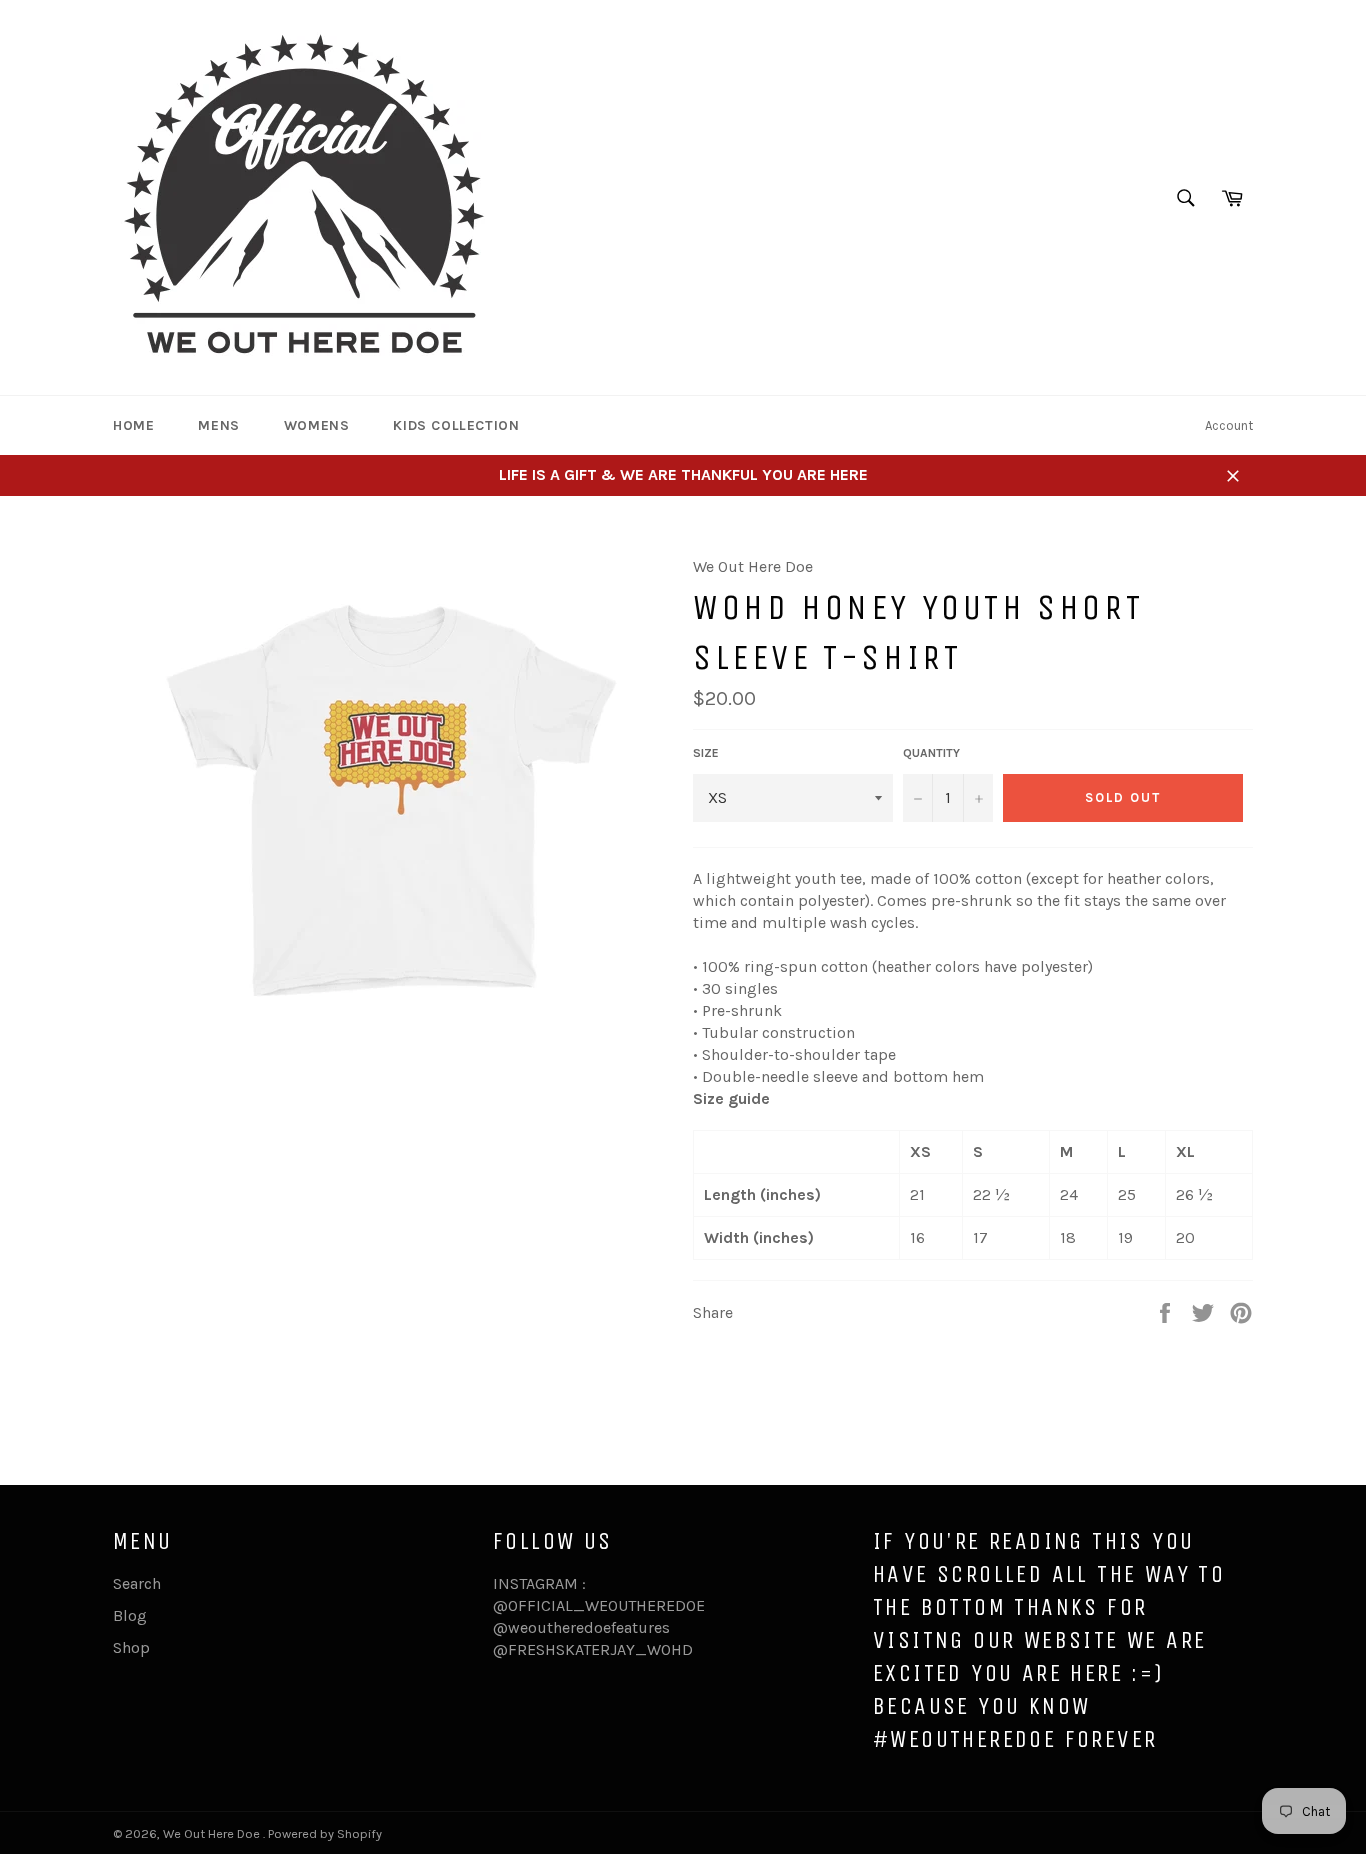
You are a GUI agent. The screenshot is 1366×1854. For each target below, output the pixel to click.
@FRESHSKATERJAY (564, 1649)
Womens (317, 425)
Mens (218, 425)
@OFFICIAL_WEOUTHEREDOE (599, 1605)
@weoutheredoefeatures (581, 1627)
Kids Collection (456, 425)
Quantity (931, 753)
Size (706, 753)
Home (133, 425)
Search (137, 1583)
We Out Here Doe (213, 1833)
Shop (131, 1647)
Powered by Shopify (325, 1833)
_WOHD (664, 1649)
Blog (130, 1615)
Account (1229, 425)
